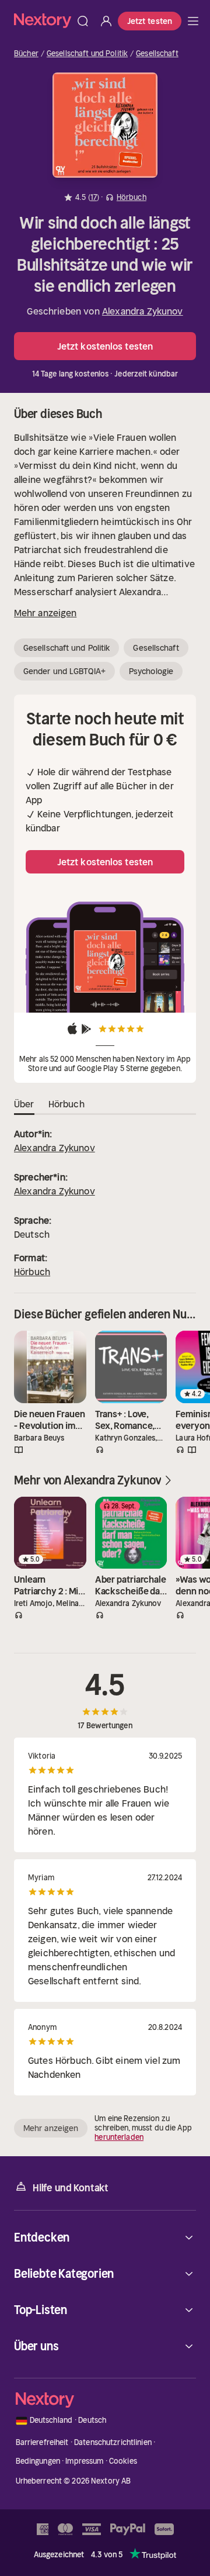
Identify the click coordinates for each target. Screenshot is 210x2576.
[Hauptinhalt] (193, 21)
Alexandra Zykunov (143, 311)
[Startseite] (43, 21)
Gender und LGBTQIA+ (64, 671)
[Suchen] (83, 21)
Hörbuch (32, 1272)
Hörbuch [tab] (66, 1104)
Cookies (123, 2461)
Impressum (84, 2461)
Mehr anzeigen (45, 613)
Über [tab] (24, 1104)
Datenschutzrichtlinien (113, 2442)
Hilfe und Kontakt (71, 2188)
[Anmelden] (106, 21)
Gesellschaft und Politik (87, 54)
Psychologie (151, 671)
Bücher (26, 54)
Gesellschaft (157, 54)
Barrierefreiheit (42, 2442)
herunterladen (119, 2137)
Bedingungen (38, 2461)
